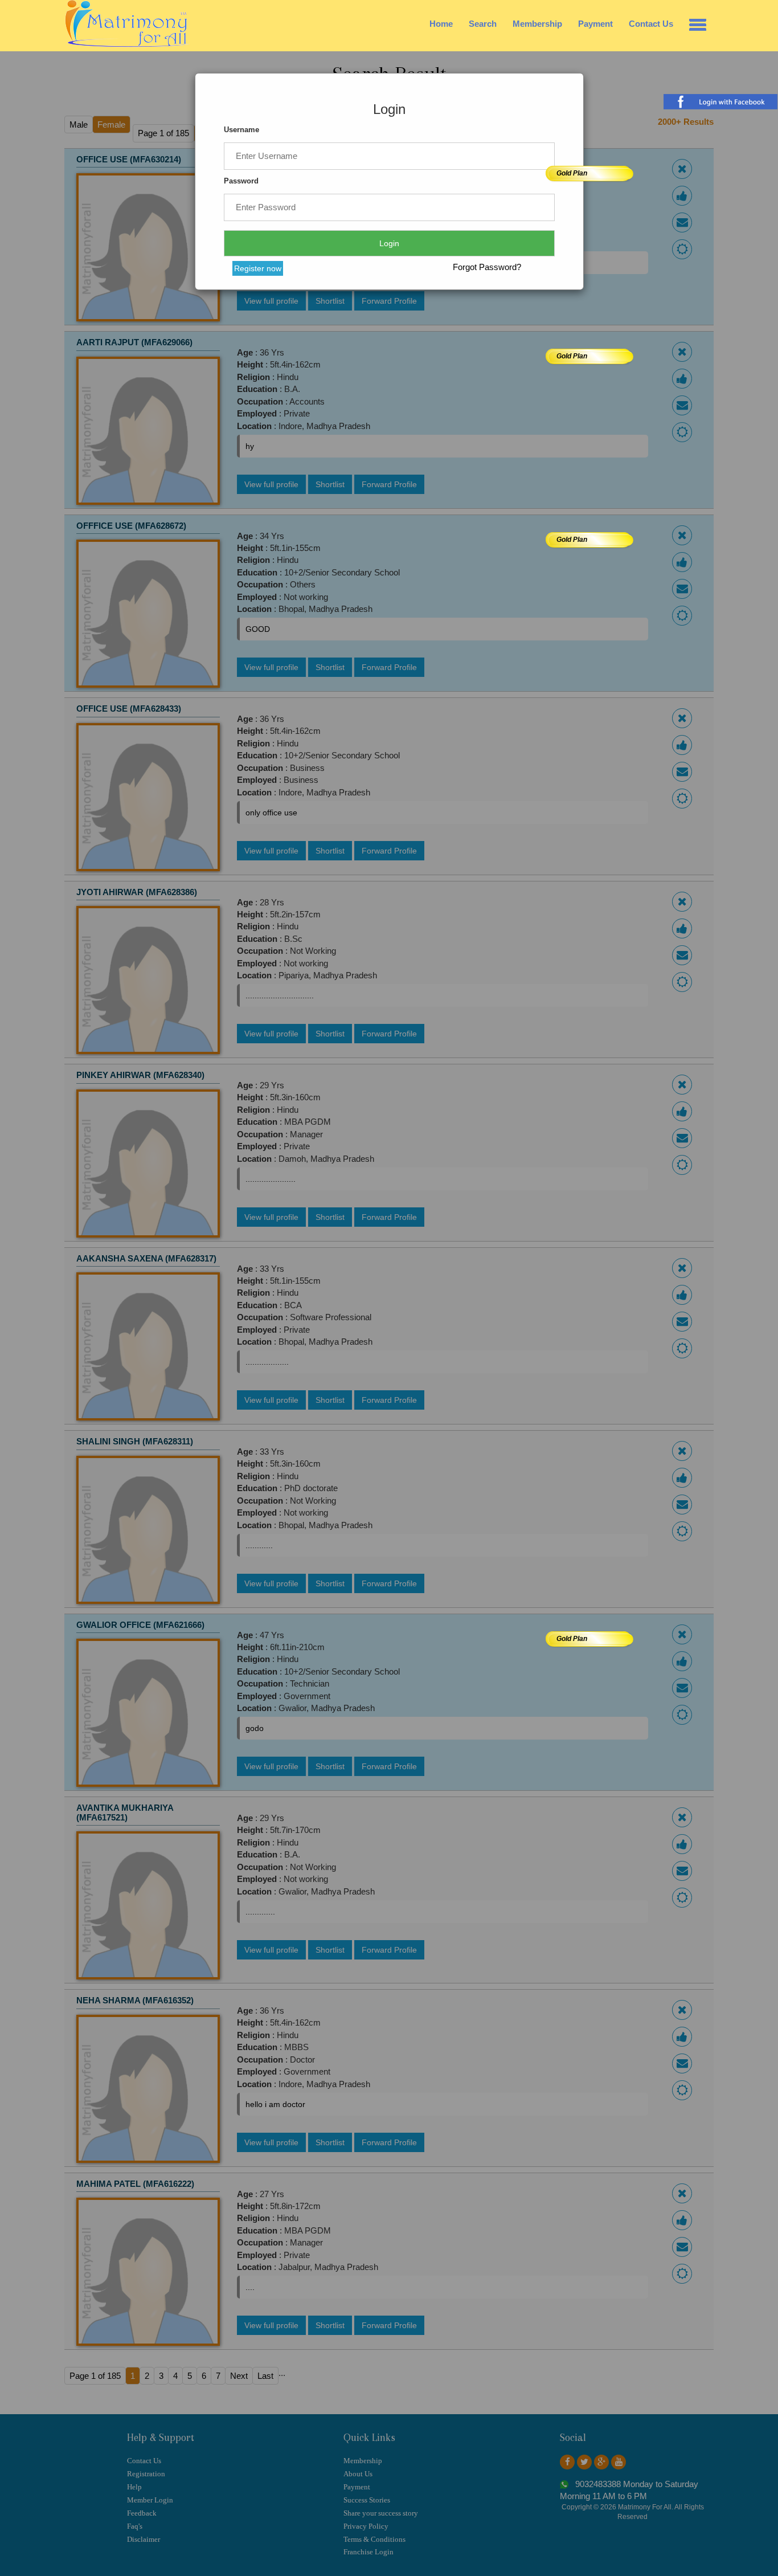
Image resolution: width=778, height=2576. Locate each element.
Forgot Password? (487, 267)
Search (483, 24)
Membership (537, 24)
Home (441, 24)
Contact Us (651, 24)
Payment (595, 24)
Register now (258, 268)
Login (389, 243)
